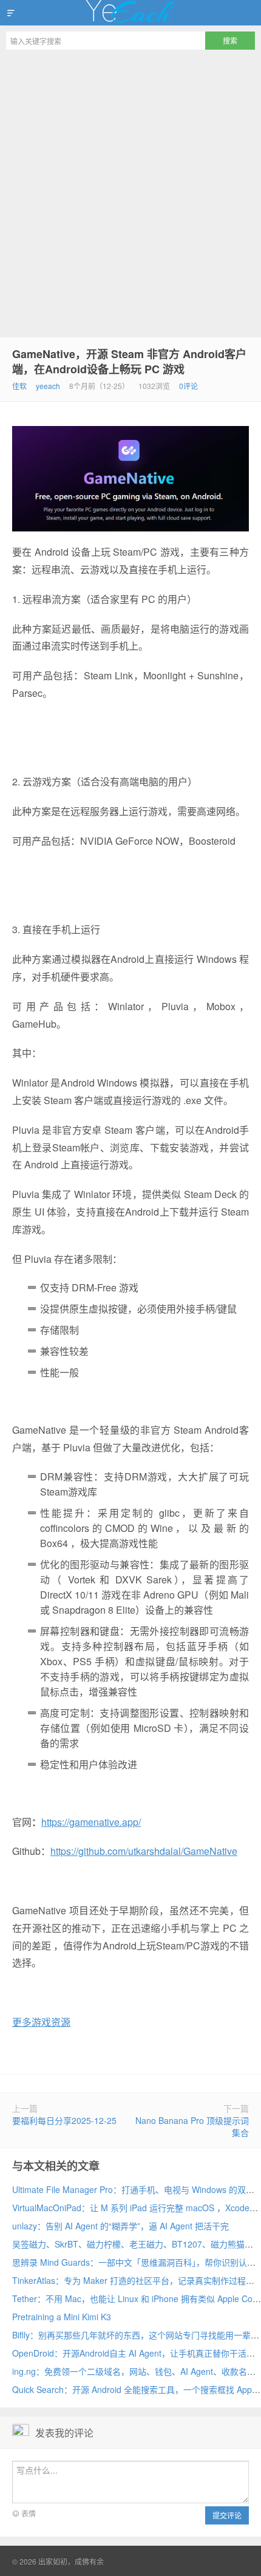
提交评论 (227, 2515)
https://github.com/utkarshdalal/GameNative (144, 1851)
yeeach (48, 386)
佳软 (19, 386)
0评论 (188, 386)
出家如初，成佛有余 (130, 13)
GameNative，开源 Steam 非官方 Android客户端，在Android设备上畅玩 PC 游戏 (129, 361)
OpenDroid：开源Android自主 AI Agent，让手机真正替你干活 (129, 2353)
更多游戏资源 (41, 2022)
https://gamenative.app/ (91, 1822)
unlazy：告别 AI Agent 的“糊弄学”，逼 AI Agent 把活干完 (120, 2226)
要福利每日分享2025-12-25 (64, 2120)
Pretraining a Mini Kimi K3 (62, 2317)
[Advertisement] (130, 192)
